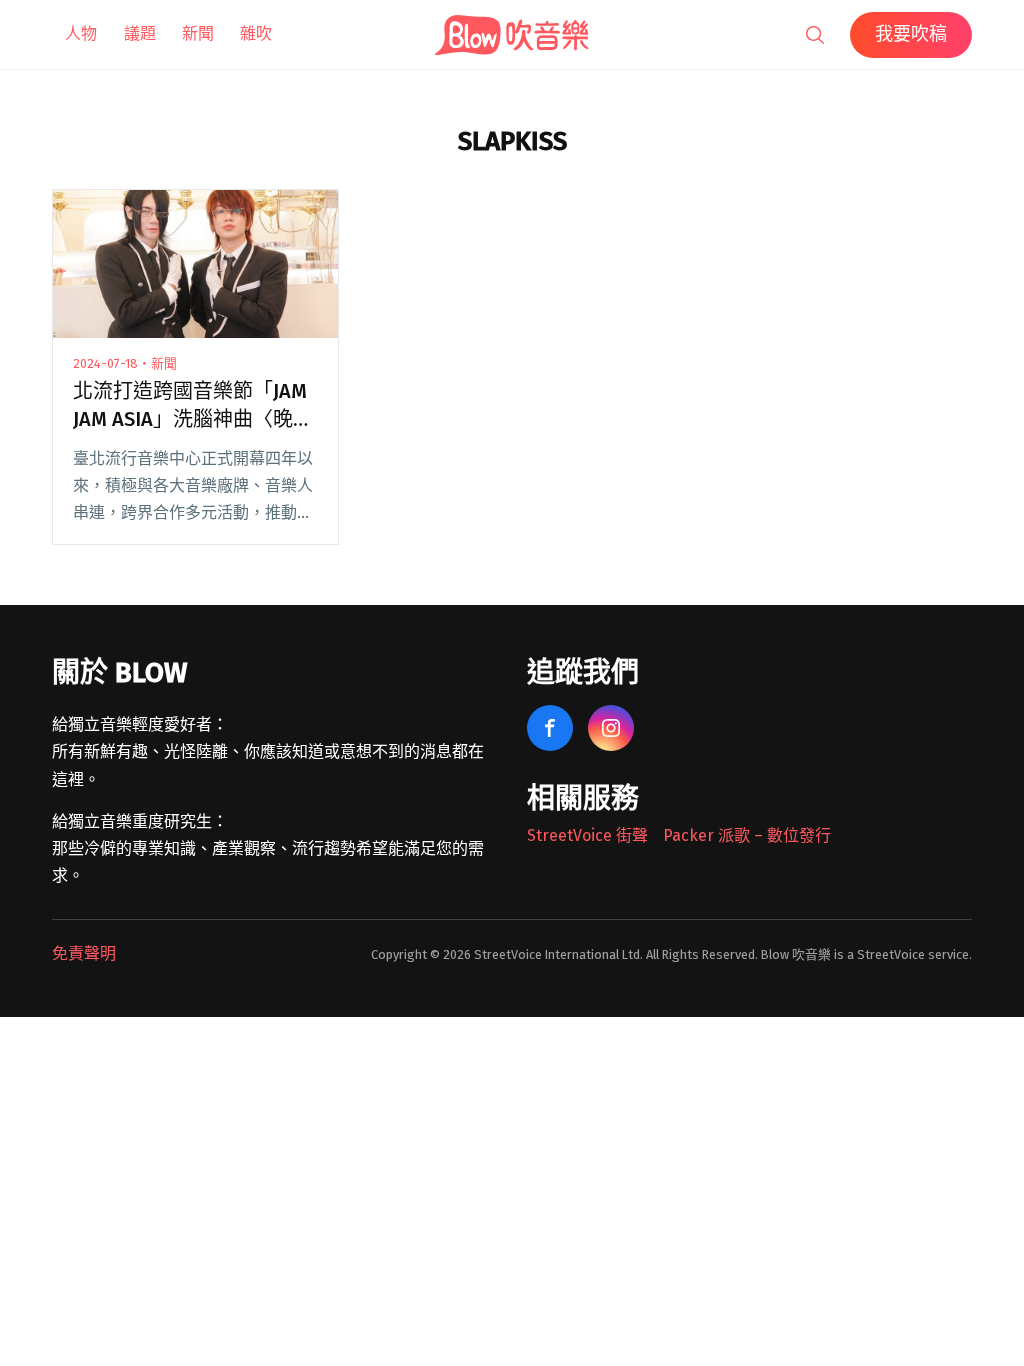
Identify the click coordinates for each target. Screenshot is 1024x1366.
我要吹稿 (911, 34)
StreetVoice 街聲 (587, 835)
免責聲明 (84, 953)
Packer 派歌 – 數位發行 (747, 835)
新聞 (198, 33)
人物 (81, 33)
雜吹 (256, 33)
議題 (140, 33)
